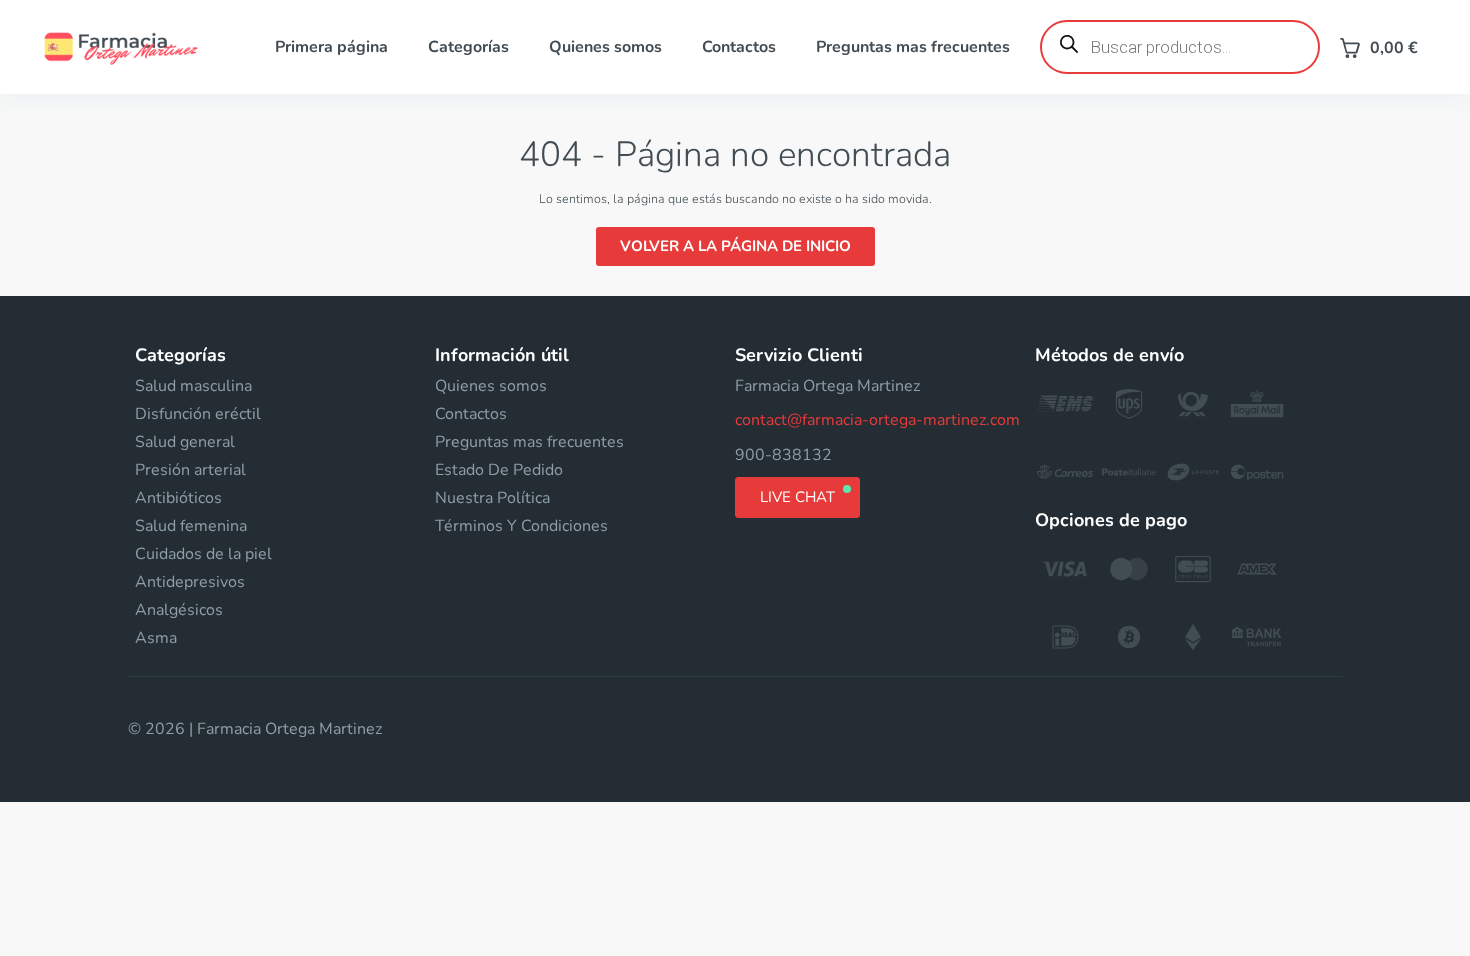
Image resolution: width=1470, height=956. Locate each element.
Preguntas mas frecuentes (913, 47)
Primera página (331, 47)
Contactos (739, 47)
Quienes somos (605, 47)
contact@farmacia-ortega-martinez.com (877, 420)
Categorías (468, 47)
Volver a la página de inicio (735, 246)
